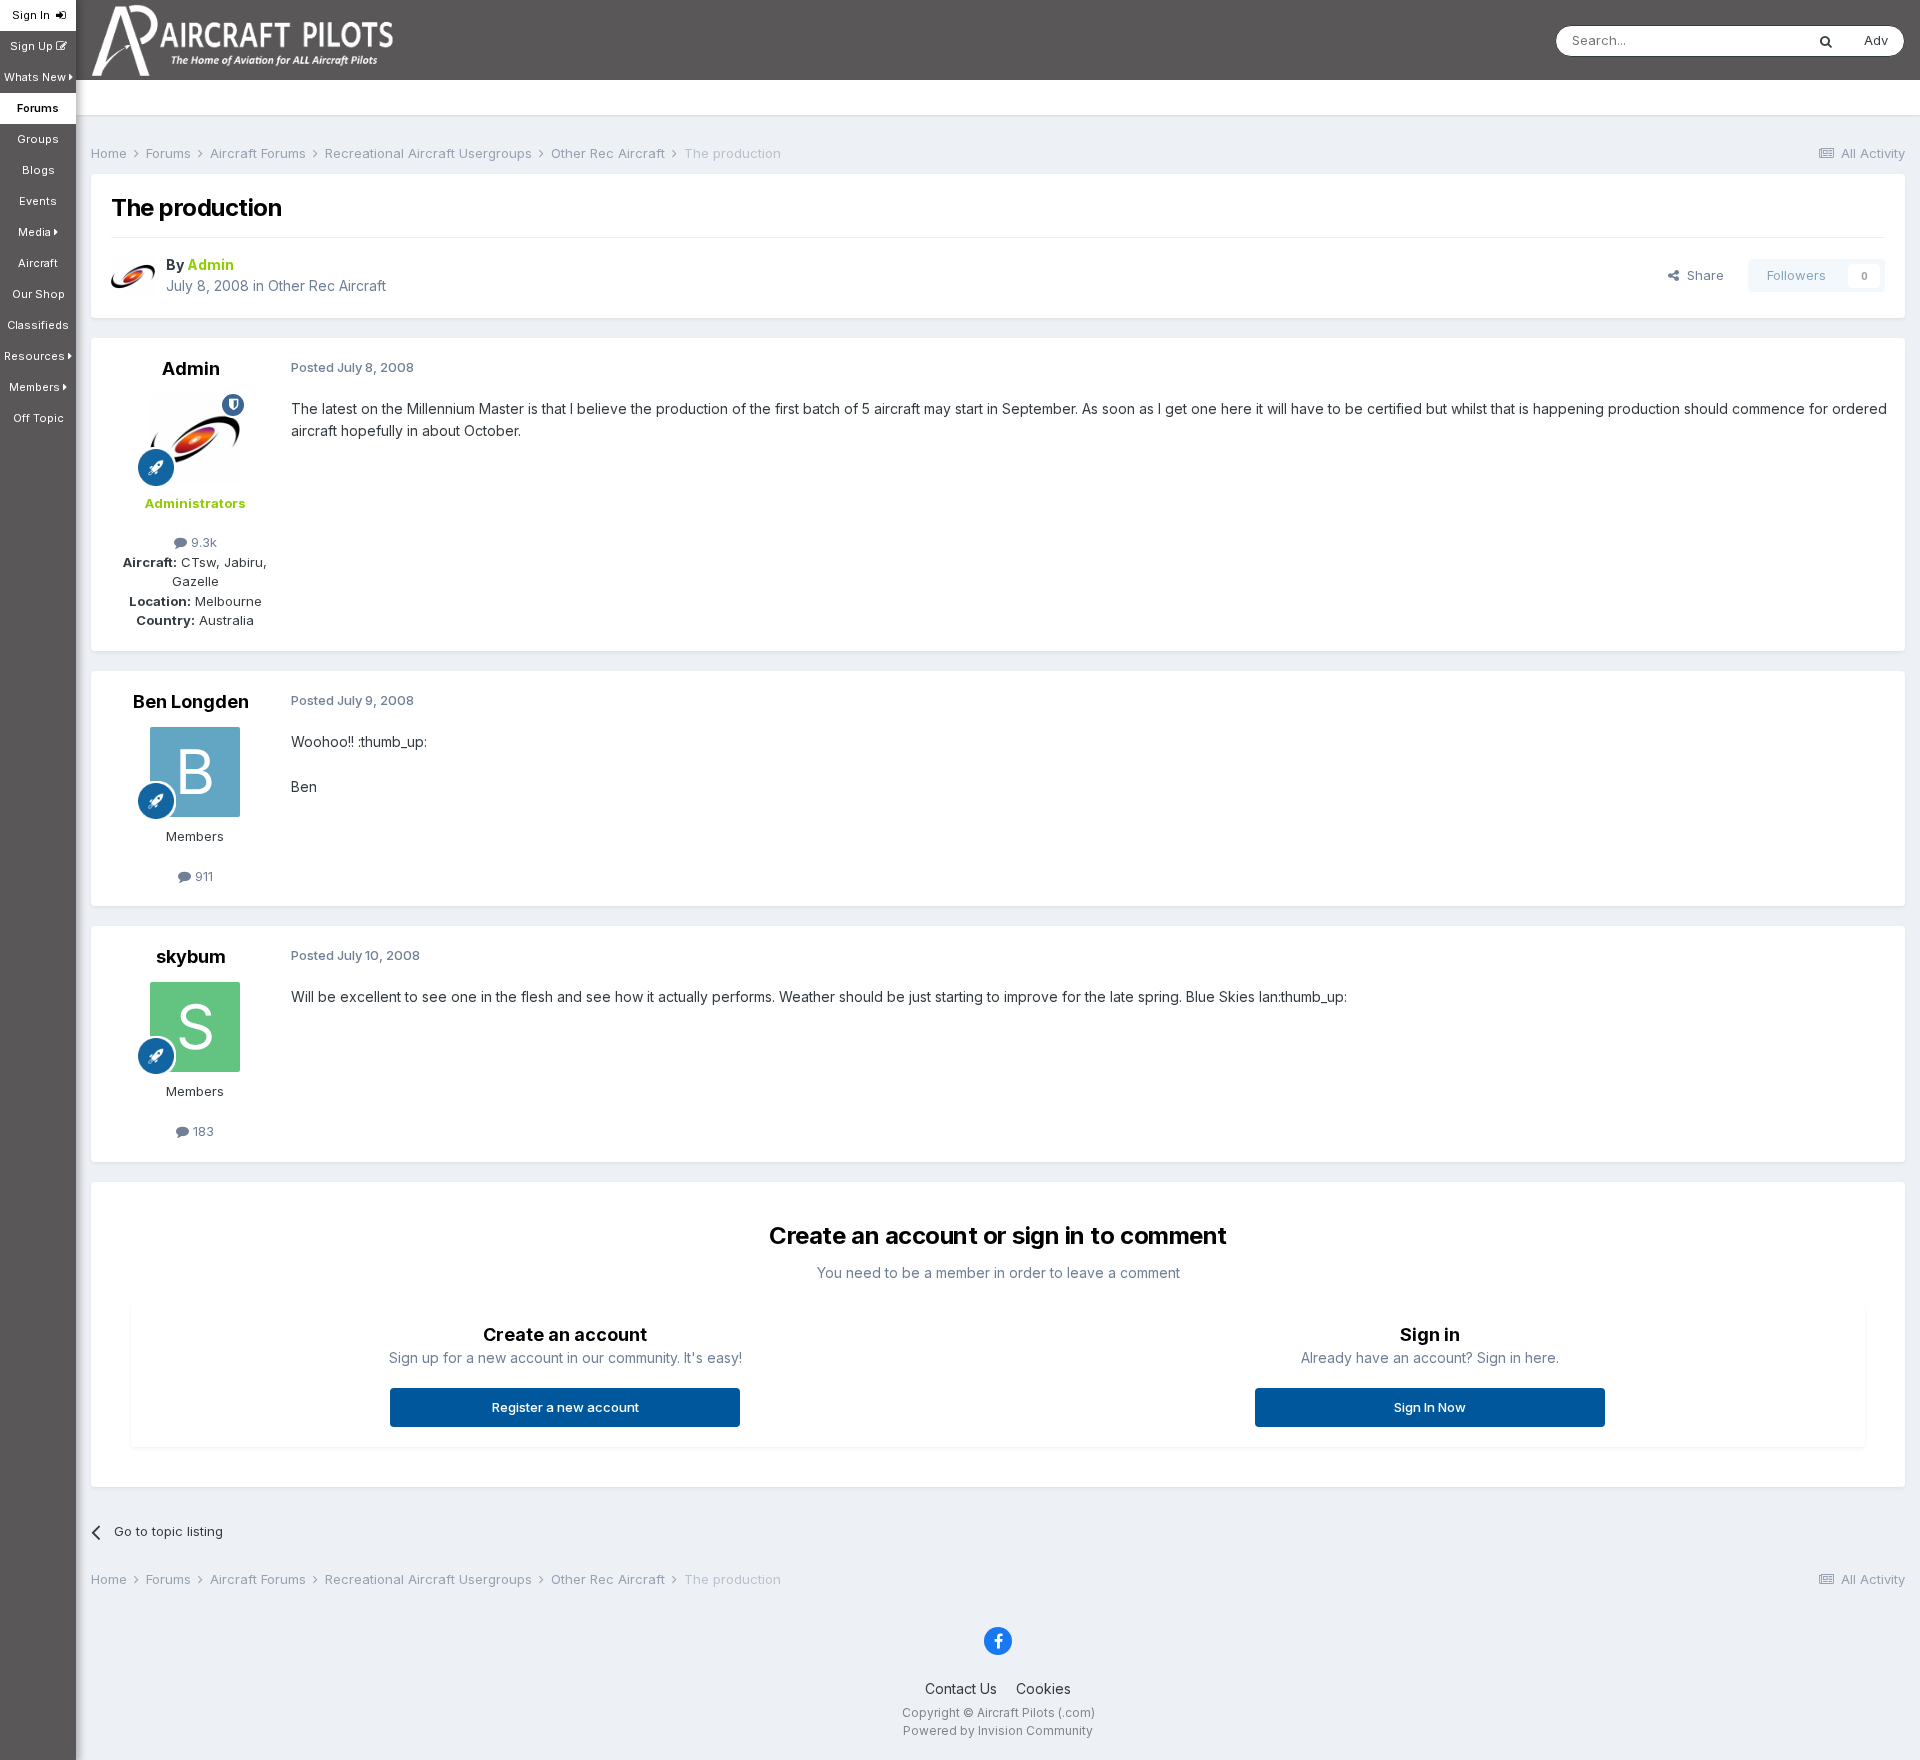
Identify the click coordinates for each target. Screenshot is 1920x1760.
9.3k (202, 542)
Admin (191, 368)
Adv (1876, 40)
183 (201, 1131)
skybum (191, 956)
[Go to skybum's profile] (195, 1027)
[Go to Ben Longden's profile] (195, 772)
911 (202, 876)
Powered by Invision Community (998, 1730)
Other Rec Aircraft (327, 285)
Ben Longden (191, 701)
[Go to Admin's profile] (133, 276)
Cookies (1043, 1688)
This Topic (1745, 40)
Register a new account (565, 1407)
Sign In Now (1430, 1407)
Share (1701, 275)
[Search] (1826, 41)
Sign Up (33, 46)
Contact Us (961, 1688)
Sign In (34, 15)
